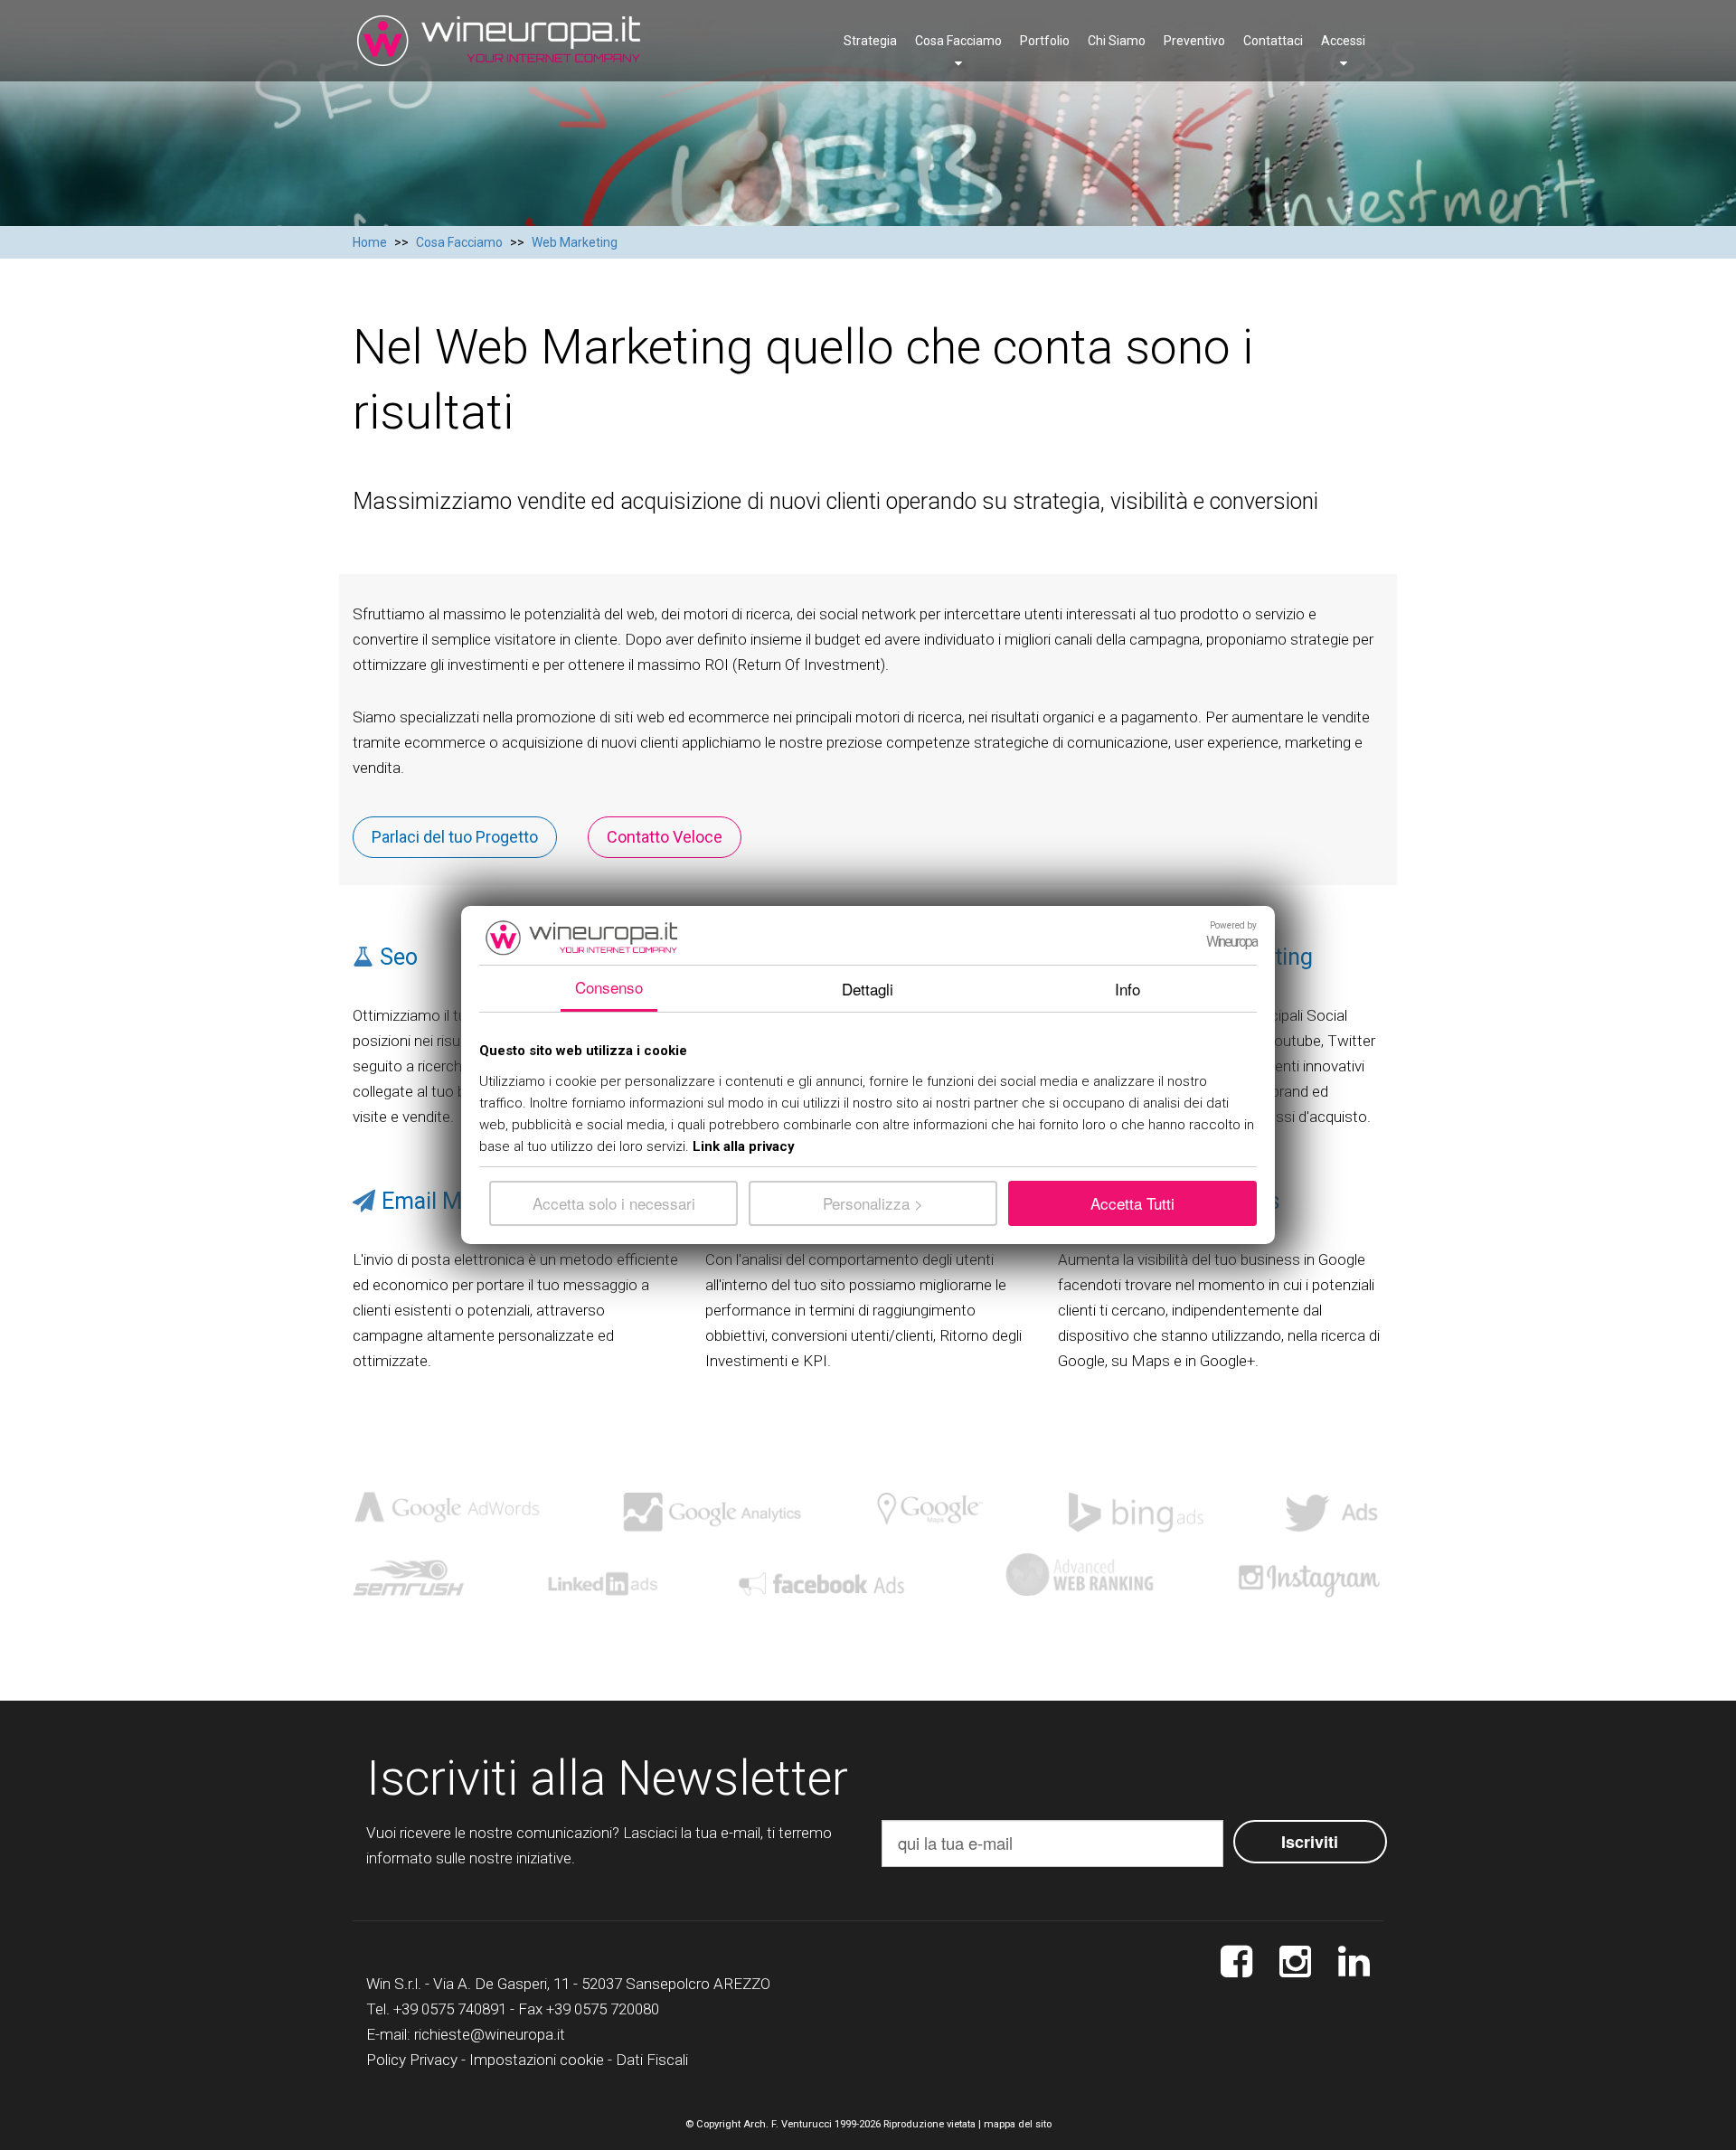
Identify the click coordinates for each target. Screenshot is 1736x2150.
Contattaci (1273, 41)
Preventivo (1194, 41)
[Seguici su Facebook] (1236, 1962)
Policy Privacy (412, 2060)
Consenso (609, 987)
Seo (399, 957)
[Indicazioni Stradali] (1354, 1962)
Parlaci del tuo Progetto (455, 837)
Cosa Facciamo (958, 41)
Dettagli (868, 989)
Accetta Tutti (1132, 1203)
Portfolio (1045, 41)
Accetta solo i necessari (614, 1203)
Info (1127, 989)
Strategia (870, 41)
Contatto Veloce (665, 837)
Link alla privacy (744, 1146)
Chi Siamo (1117, 41)
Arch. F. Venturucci (788, 2124)
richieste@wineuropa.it (490, 2034)
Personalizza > (873, 1203)
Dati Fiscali (652, 2060)
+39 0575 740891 (450, 2009)
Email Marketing (462, 1201)
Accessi (1343, 41)
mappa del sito (1018, 2124)
